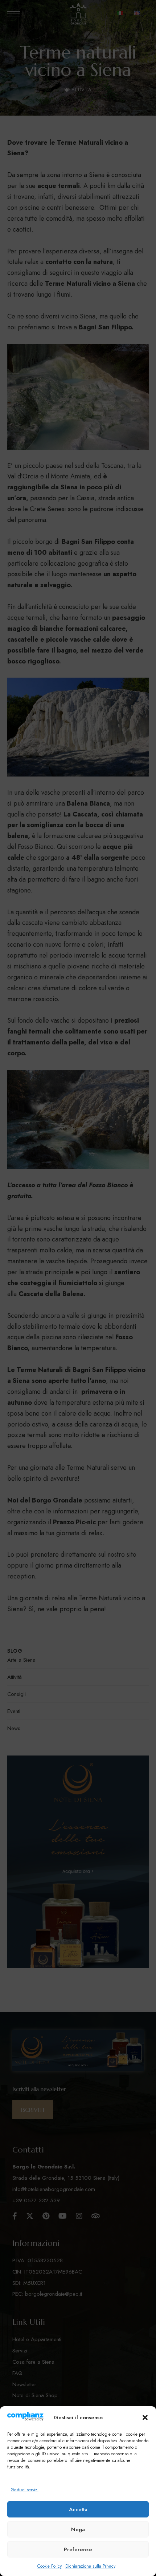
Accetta (78, 2509)
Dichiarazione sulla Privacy (90, 2566)
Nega (78, 2529)
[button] (145, 2417)
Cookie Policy (50, 2566)
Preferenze (78, 2549)
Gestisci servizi (25, 2490)
